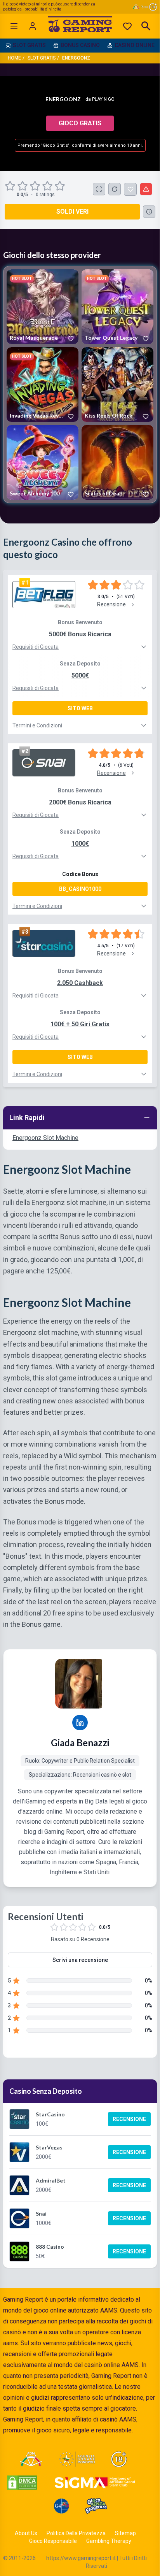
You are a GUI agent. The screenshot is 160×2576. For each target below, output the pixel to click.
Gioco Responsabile (53, 2541)
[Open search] (146, 26)
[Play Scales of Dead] (117, 462)
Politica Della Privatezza (76, 2533)
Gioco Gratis (80, 123)
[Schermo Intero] (99, 189)
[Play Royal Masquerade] (43, 307)
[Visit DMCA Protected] (22, 2483)
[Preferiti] (127, 26)
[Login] (33, 26)
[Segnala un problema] (146, 189)
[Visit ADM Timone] (31, 2459)
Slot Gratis (42, 58)
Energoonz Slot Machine (45, 1138)
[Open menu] (14, 26)
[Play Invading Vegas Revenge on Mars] (43, 385)
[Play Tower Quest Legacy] (117, 307)
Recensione (129, 2119)
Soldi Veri (72, 212)
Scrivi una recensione (80, 1960)
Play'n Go (103, 99)
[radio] (11, 186)
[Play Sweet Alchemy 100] (43, 462)
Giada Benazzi (80, 1743)
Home (14, 58)
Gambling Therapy (109, 2541)
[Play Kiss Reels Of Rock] (117, 385)
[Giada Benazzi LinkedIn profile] (80, 1723)
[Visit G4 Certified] (61, 2506)
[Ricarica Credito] (115, 189)
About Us (26, 2533)
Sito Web (80, 708)
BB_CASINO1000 (80, 889)
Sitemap (125, 2533)
